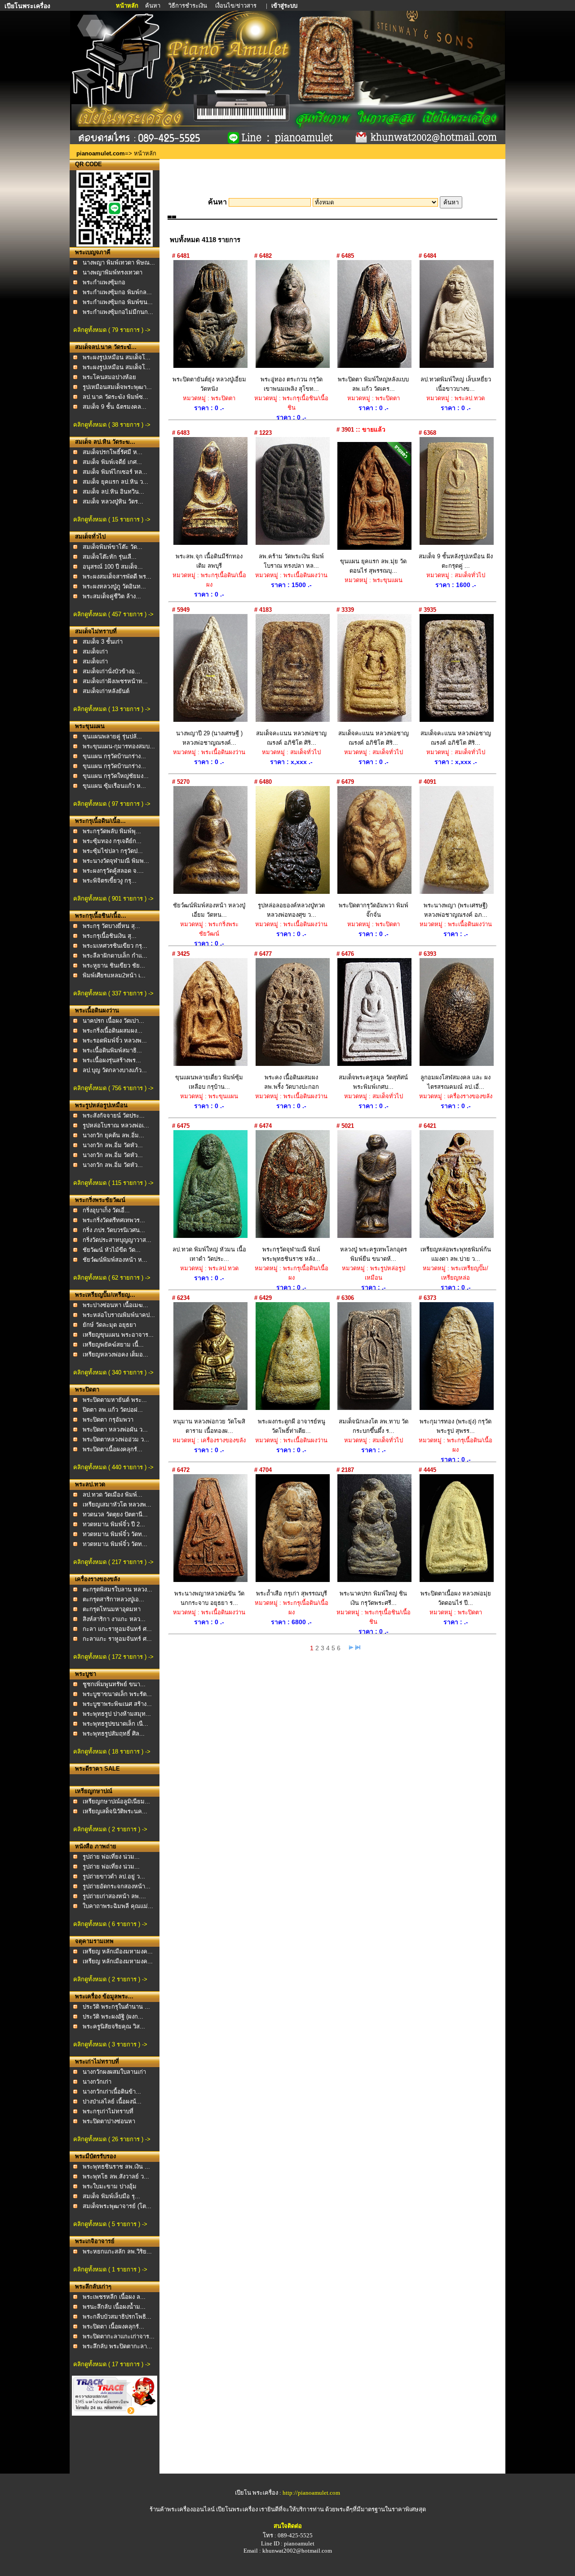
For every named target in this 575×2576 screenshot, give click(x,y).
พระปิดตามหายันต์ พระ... (115, 1400)
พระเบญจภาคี (93, 252)
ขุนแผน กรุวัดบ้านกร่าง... (114, 756)
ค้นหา (153, 6)
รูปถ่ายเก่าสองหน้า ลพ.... (114, 1896)
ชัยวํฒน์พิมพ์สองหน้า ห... (115, 1260)
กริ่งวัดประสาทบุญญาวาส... (117, 1240)
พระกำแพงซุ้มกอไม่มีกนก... (118, 312)
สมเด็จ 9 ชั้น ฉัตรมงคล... (115, 407)
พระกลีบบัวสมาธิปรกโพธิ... (117, 2317)
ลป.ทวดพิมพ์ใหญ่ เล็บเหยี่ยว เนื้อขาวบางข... (456, 384)
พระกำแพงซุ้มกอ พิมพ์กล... (117, 292)
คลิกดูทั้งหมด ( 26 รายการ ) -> (112, 2139)
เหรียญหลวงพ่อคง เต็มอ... (115, 1354)
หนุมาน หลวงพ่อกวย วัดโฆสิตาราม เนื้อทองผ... (209, 1426)
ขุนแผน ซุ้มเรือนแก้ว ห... (114, 786)
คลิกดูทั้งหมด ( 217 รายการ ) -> (113, 1562)
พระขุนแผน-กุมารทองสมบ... (119, 746)
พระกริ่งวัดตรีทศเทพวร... (114, 1220)
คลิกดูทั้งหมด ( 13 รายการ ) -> (112, 709)
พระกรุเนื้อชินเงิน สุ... (110, 936)
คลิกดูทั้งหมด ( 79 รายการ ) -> (112, 330)
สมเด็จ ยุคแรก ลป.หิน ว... (115, 482)
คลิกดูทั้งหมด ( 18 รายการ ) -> (112, 1752)
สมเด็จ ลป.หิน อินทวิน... (113, 492)
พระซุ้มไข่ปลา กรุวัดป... (113, 851)
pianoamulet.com (101, 153)
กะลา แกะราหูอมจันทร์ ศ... (117, 1629)
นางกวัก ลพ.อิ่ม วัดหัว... (113, 1145)
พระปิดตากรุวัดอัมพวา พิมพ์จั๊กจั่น (374, 910)
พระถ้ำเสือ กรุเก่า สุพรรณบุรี (292, 1593)
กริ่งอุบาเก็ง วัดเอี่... (106, 1210)
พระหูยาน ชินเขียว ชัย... (114, 965)
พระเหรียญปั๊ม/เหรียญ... (105, 1295)
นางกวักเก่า (97, 2082)
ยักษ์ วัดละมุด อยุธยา (109, 1325)
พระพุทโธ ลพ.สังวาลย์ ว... (116, 2176)
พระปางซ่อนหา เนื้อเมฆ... (115, 1305)
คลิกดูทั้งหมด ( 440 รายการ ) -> (113, 1467)
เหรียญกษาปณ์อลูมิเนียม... (116, 1801)
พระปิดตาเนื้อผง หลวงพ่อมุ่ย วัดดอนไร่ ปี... (456, 1598)
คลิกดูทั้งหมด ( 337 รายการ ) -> (113, 993)
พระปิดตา (87, 1390)
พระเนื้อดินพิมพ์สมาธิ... (112, 1050)
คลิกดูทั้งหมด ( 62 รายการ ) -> (112, 1278)
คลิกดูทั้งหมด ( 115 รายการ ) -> (113, 1183)
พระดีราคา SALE (97, 1769)
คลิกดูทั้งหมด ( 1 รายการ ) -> (110, 2269)
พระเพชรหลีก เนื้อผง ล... (114, 2297)
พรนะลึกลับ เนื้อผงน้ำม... (114, 2307)
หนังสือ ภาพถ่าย (96, 1846)
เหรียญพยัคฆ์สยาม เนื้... (113, 1345)
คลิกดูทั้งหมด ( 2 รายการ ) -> (110, 1829)
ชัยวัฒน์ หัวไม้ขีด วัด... (112, 1250)
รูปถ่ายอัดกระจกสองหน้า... (117, 1886)
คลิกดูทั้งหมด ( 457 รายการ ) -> (113, 614)
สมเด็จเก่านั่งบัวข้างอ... (111, 671)
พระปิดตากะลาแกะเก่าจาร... (119, 2336)
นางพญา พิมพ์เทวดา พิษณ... (119, 263)
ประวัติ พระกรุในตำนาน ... (116, 2007)
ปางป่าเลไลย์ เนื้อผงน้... (112, 2101)
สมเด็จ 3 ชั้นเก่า (103, 642)
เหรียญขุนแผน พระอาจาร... (118, 1335)
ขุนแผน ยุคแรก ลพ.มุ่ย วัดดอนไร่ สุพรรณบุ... (373, 566)
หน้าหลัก (128, 6)
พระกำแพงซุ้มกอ (104, 282)
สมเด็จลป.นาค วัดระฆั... (106, 347)
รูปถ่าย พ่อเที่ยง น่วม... (111, 1857)
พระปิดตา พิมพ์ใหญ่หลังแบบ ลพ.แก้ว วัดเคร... (373, 384)
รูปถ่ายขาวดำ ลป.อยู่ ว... (114, 1876)
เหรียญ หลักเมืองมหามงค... (118, 1951)
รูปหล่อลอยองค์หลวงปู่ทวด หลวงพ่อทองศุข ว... (291, 910)
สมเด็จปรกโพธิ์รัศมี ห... (113, 452)
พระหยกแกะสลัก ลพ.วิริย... (117, 2251)
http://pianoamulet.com (311, 2493)
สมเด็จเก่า (95, 652)
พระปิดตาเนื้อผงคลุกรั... (113, 1449)
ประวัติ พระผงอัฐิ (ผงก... (113, 2017)
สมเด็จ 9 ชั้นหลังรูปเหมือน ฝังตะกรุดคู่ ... (456, 561)
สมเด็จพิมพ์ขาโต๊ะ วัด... (113, 547)
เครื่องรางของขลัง (97, 1579)
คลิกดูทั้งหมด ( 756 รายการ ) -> (113, 1088)
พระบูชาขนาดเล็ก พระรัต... (117, 1694)
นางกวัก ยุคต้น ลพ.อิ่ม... (113, 1135)
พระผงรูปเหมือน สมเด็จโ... (117, 357)
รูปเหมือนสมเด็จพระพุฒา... (117, 387)
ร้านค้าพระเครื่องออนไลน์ (183, 2509)
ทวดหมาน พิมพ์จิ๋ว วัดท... (115, 1534)
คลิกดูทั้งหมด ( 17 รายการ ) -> (112, 2364)
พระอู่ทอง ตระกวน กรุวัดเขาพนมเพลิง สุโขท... (292, 384)
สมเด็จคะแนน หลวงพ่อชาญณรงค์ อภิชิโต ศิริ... (291, 738)
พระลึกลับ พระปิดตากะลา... (117, 2346)
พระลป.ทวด (90, 1484)
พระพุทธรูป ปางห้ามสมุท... (117, 1714)
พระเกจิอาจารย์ (95, 2241)
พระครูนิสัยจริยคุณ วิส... (114, 2026)
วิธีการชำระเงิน (188, 6)
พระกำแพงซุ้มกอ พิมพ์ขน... (118, 302)
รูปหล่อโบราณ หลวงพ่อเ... (116, 1125)
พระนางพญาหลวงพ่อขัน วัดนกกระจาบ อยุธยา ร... (209, 1598)
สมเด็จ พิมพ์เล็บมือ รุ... (111, 2196)
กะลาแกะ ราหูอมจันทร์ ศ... (117, 1639)
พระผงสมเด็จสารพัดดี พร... (117, 577)
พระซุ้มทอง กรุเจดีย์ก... (112, 841)
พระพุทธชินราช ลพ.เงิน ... (116, 2167)
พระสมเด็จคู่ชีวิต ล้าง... (112, 596)
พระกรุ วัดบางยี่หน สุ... (111, 926)
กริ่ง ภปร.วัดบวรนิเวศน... (114, 1230)
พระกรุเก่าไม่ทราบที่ (108, 2111)
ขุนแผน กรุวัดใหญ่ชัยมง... (116, 776)
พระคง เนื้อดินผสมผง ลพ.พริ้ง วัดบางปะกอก (292, 1082)
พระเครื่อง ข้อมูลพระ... (104, 1996)
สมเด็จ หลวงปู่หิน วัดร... (113, 502)
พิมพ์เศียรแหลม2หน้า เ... (114, 975)
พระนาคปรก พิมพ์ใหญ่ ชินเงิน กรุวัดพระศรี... (373, 1598)
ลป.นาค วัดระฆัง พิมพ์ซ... (115, 397)
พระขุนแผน (90, 726)
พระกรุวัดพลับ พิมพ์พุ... (112, 831)
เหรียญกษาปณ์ (94, 1791)
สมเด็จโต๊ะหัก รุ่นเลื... (110, 557)
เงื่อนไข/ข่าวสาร (237, 6)
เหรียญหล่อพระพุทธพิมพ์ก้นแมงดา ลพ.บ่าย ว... (456, 1254)
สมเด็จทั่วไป (90, 537)
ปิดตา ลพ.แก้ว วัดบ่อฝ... (113, 1410)
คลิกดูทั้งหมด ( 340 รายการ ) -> (113, 1372)
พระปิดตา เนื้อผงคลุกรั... (113, 2326)
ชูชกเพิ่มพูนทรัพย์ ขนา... (114, 1684)
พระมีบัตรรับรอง (95, 2156)
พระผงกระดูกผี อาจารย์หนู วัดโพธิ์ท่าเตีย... (292, 1426)
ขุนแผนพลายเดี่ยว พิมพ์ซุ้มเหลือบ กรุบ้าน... (209, 1082)
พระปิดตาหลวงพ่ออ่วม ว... (116, 1439)
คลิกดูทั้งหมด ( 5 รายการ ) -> (110, 2224)
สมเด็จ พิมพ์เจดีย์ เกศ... (112, 462)
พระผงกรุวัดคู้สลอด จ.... (113, 871)
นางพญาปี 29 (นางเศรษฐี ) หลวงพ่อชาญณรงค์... (209, 738)
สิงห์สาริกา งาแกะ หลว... (114, 1619)
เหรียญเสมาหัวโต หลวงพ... (117, 1505)
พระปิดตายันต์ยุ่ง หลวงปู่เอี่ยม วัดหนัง (209, 384)
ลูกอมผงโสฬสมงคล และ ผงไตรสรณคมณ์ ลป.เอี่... (456, 1082)
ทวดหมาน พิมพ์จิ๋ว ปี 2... (114, 1524)
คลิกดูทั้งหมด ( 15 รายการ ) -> (112, 519)
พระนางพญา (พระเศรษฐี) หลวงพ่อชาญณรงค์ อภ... (456, 910)
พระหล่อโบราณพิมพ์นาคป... (119, 1315)
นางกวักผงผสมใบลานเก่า (114, 2072)
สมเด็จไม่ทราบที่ (96, 631)
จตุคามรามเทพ (94, 1941)
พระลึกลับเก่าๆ (93, 2287)
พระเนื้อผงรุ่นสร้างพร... (112, 1060)
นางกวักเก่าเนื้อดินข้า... (112, 2092)
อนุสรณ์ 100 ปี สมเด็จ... (113, 567)
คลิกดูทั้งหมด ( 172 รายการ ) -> (113, 1657)
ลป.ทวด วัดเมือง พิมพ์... (113, 1495)
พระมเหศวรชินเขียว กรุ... (115, 946)
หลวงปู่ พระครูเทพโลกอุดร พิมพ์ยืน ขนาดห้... (374, 1254)
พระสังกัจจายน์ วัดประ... (114, 1116)
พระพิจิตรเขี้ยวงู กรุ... (110, 881)
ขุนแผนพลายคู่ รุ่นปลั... (112, 736)
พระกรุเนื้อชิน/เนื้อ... (101, 916)
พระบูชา (86, 1674)
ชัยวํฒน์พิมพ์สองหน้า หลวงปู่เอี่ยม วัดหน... (209, 910)
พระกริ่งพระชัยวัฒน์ (100, 1200)
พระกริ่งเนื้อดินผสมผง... (113, 1031)
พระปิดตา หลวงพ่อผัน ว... (115, 1429)
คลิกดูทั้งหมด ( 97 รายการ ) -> (112, 804)
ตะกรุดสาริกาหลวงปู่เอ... (113, 1599)
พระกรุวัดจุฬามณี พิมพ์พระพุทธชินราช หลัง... (291, 1254)
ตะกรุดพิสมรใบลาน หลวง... (117, 1589)
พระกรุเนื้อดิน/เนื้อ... (100, 821)
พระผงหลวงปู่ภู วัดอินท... (114, 586)
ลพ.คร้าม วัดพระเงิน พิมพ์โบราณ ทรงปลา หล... (291, 561)
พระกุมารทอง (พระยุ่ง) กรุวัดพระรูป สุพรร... (456, 1426)
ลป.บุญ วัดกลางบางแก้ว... (115, 1070)
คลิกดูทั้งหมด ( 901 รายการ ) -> (113, 899)
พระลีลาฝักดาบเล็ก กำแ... (115, 956)
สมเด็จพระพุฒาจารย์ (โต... (117, 2206)
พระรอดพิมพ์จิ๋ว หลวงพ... (115, 1041)
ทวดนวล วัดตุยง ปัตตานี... (115, 1514)
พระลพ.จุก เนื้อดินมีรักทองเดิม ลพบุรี (209, 561)
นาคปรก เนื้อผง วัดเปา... (113, 1021)
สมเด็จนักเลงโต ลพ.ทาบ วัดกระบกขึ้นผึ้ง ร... (374, 1426)
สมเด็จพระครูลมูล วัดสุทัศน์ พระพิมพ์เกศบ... (373, 1082)
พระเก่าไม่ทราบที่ (97, 2061)
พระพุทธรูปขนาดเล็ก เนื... (115, 1724)
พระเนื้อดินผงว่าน (97, 1010)
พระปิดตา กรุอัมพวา (108, 1420)
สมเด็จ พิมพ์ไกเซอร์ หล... (115, 472)
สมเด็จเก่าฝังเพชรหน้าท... (115, 681)
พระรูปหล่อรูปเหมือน (101, 1105)
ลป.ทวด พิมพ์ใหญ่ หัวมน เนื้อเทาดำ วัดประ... (209, 1254)
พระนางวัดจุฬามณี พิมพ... (116, 861)
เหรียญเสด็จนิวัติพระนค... (115, 1811)
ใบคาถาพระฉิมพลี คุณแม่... (118, 1906)
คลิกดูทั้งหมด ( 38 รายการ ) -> (112, 425)
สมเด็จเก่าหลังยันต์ (106, 691)
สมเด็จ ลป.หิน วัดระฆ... (105, 442)
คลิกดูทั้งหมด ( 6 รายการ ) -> (110, 1924)
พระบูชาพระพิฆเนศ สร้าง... (117, 1704)
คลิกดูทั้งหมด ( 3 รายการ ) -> (110, 2044)
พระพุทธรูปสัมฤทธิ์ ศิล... (114, 1734)
